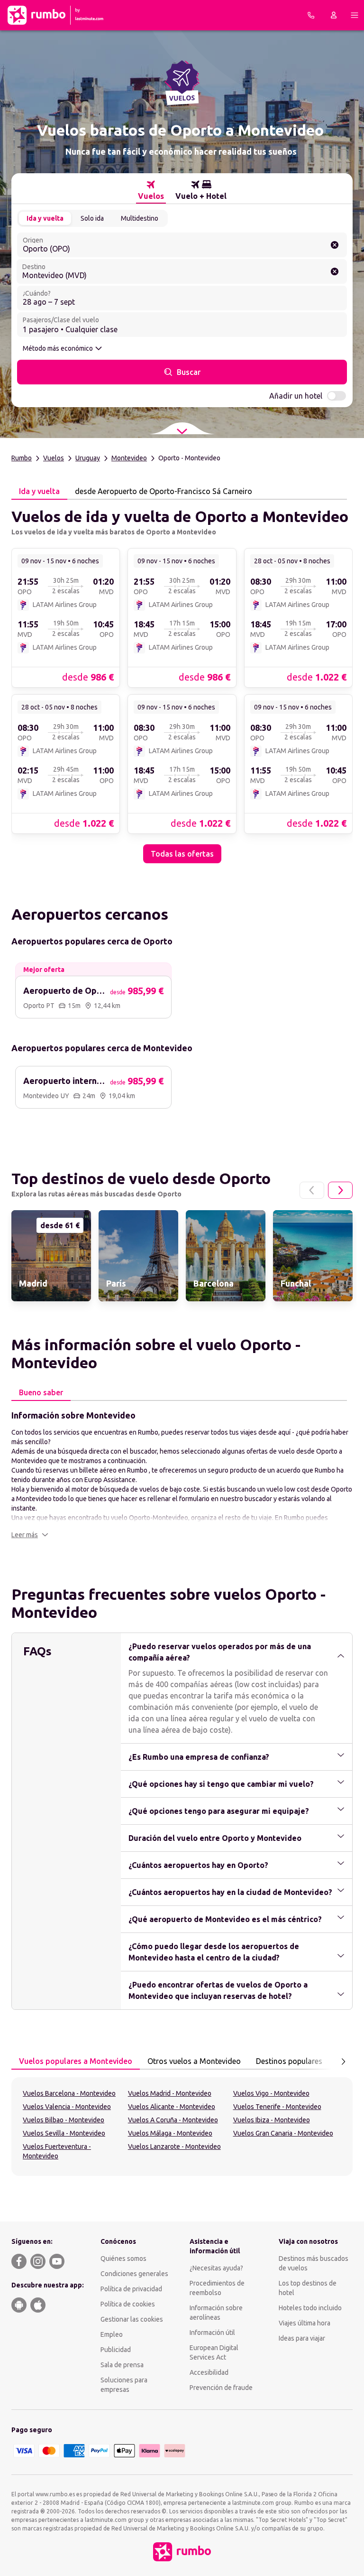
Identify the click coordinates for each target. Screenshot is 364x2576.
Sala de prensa (122, 2365)
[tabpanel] (182, 681)
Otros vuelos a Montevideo (194, 2061)
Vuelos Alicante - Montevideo (172, 2107)
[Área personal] (334, 15)
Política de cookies (128, 2304)
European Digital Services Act (214, 2352)
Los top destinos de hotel (308, 2288)
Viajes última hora (305, 2323)
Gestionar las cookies (132, 2319)
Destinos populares (289, 2061)
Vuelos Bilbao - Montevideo (64, 2120)
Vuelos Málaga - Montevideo (170, 2133)
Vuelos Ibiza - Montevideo (272, 2120)
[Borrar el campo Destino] (335, 271)
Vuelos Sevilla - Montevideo (64, 2133)
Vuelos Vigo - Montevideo (271, 2093)
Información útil (212, 2333)
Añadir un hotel (296, 396)
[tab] (151, 190)
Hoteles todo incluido (310, 2308)
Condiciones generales (134, 2274)
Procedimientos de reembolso (217, 2288)
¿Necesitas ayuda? (216, 2268)
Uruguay (88, 458)
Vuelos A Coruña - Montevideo (173, 2120)
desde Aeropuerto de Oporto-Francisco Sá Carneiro (164, 491)
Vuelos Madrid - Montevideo (170, 2093)
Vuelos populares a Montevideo (76, 2061)
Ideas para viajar (302, 2338)
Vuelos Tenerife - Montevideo (277, 2107)
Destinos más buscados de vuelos (314, 2263)
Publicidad (116, 2350)
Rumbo (22, 458)
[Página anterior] (312, 1190)
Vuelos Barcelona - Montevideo (69, 2093)
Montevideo (129, 458)
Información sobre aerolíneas (216, 2313)
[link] (66, 617)
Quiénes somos (123, 2259)
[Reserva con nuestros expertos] (311, 15)
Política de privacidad (131, 2289)
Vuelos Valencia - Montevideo (67, 2107)
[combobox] (182, 245)
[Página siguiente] (340, 1190)
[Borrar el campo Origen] (335, 245)
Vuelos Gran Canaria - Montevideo (283, 2133)
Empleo (112, 2334)
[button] (30, 1535)
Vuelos (54, 458)
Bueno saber (41, 1392)
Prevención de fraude (221, 2388)
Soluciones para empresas (124, 2385)
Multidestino (140, 218)
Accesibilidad (209, 2372)
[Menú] (355, 15)
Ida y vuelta (45, 218)
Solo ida (92, 218)
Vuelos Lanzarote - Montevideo (174, 2147)
